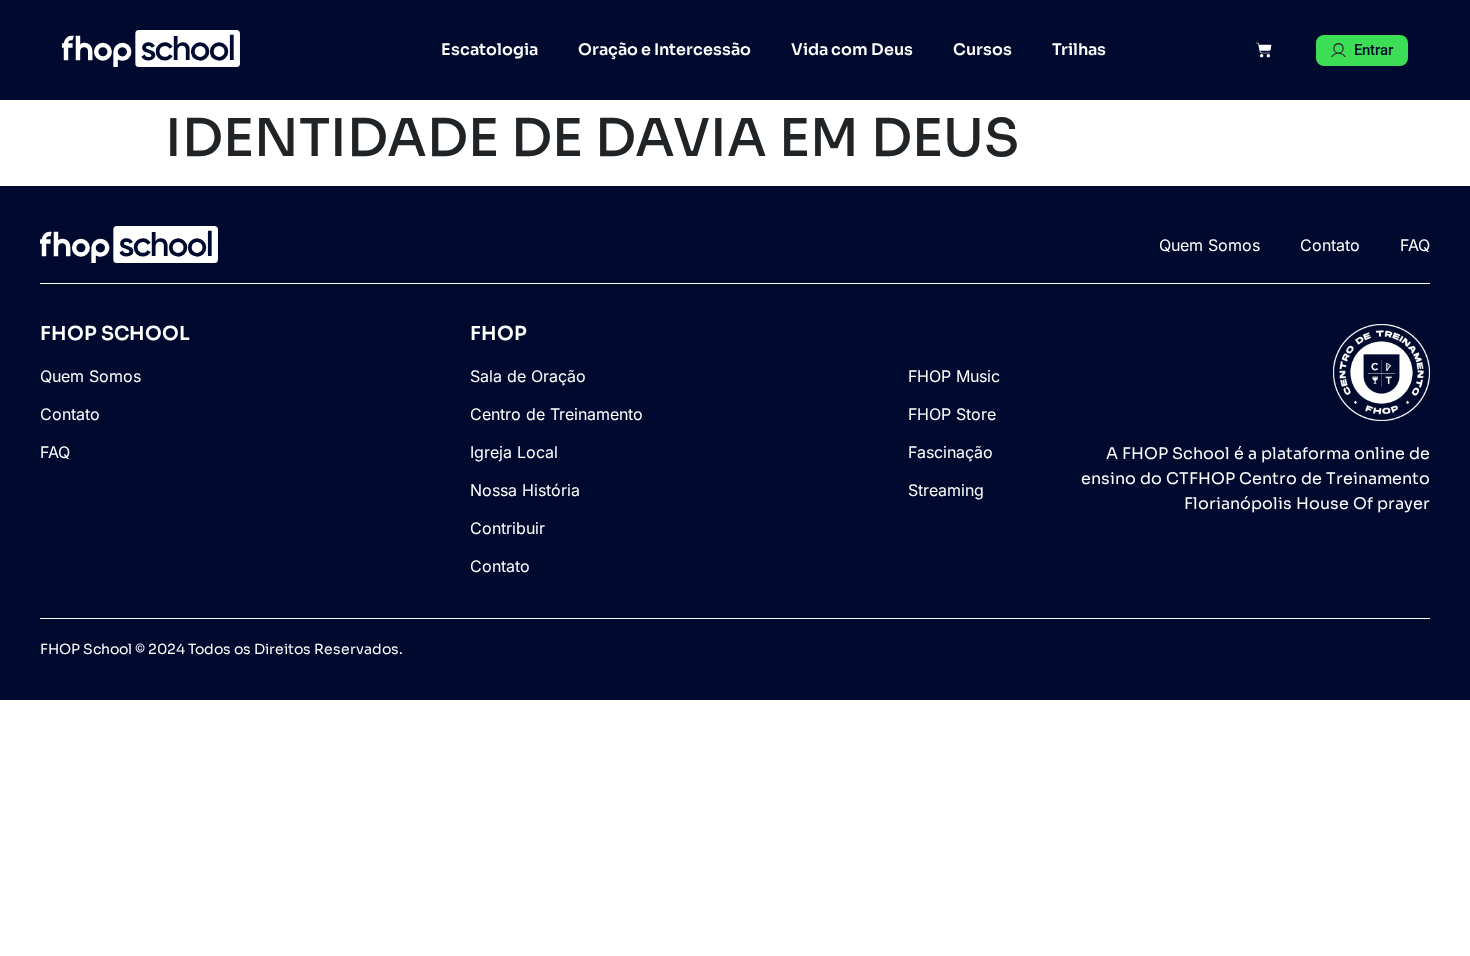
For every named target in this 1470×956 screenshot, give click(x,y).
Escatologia (489, 49)
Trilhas (1079, 49)
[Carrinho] (1264, 50)
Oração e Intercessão (664, 49)
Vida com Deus (852, 49)
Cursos (982, 49)
